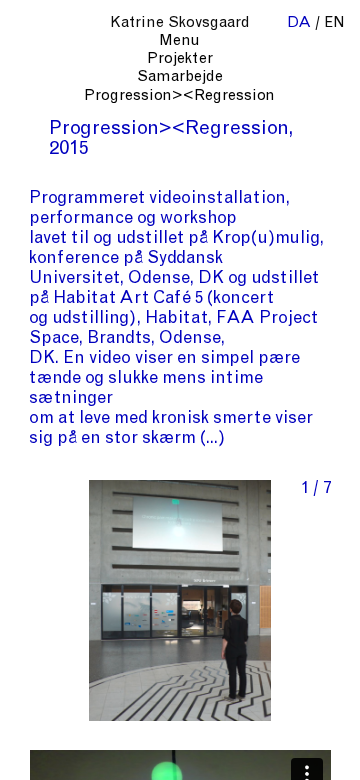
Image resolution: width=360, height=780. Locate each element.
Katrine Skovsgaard (180, 23)
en (334, 23)
